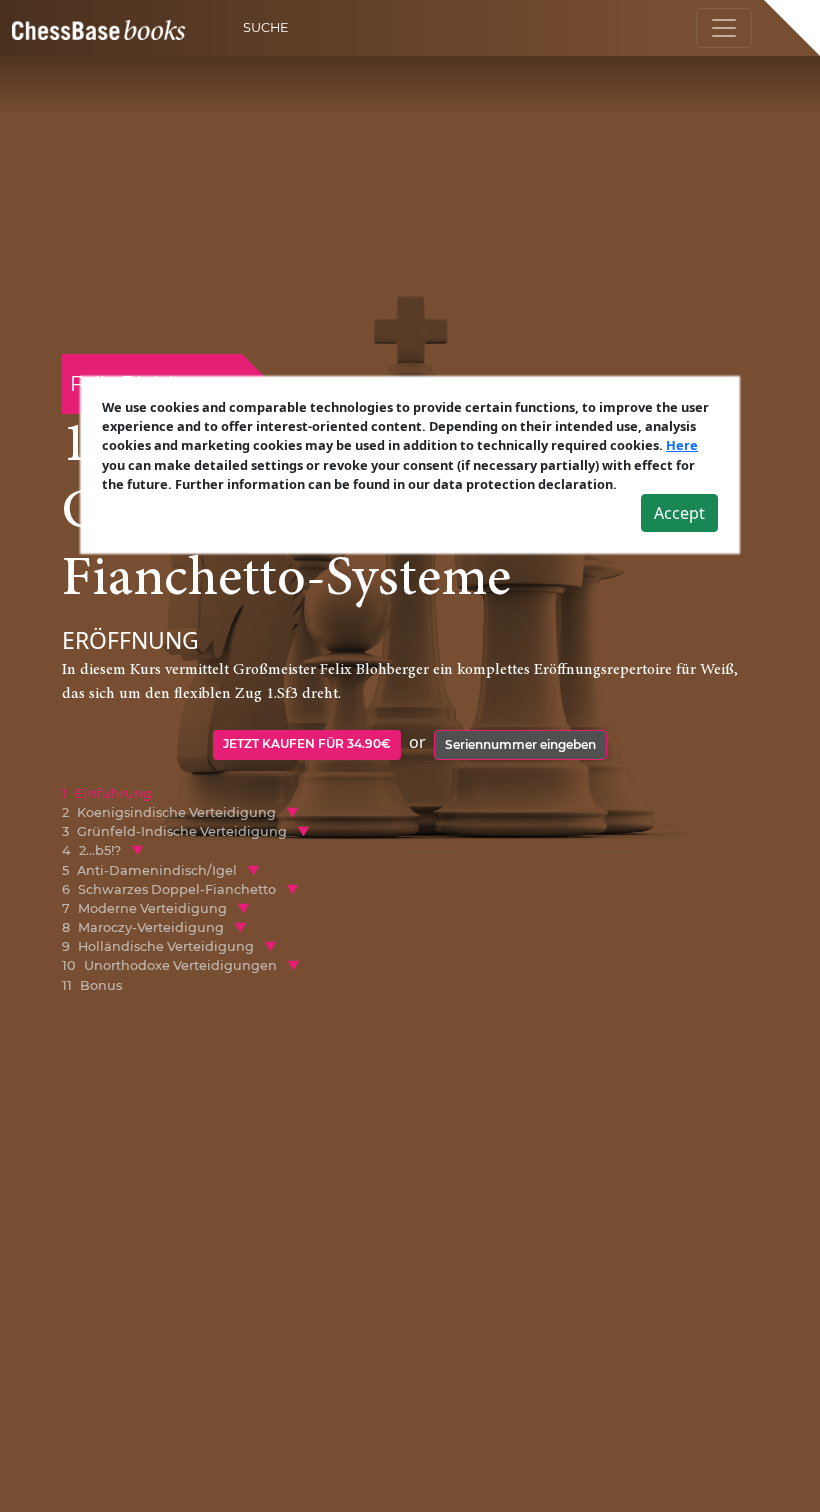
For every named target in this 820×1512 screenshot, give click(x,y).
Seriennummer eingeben (520, 744)
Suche (266, 27)
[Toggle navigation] (724, 28)
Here (682, 445)
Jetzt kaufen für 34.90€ (307, 743)
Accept (679, 513)
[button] (292, 812)
